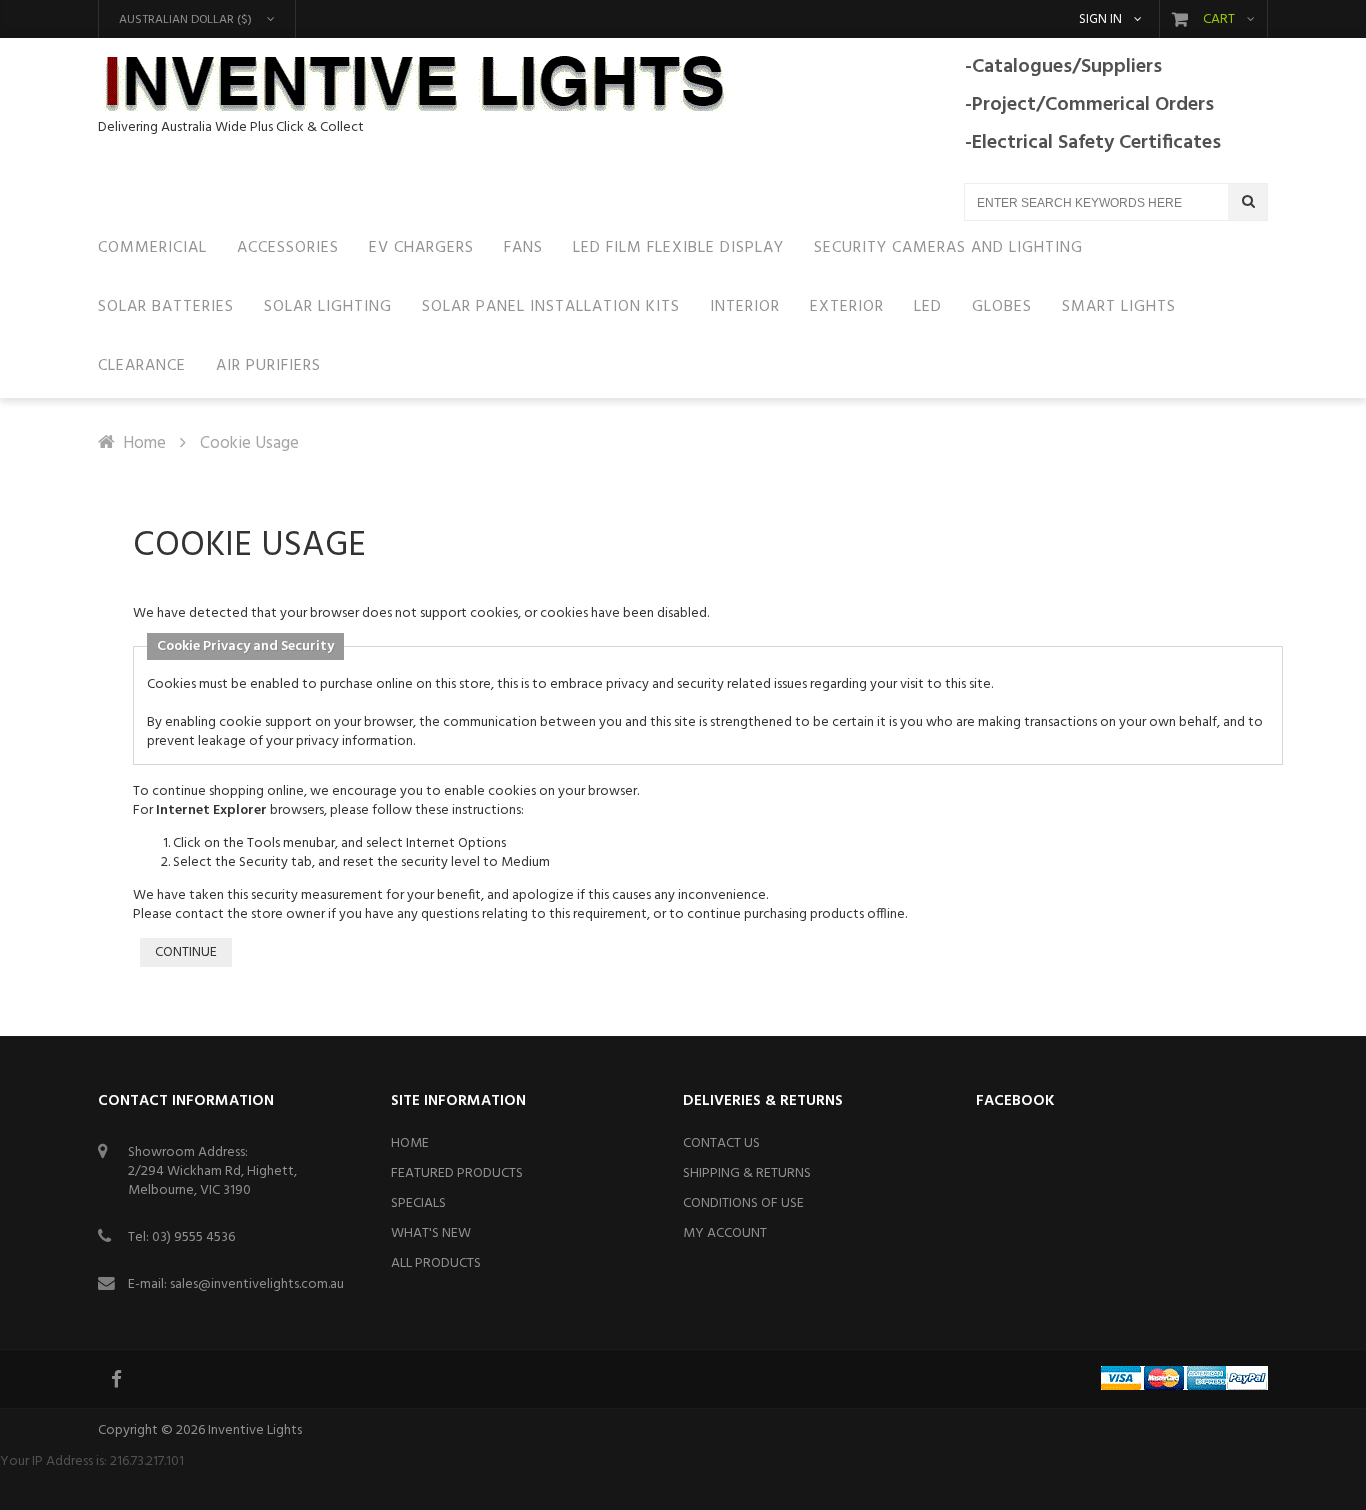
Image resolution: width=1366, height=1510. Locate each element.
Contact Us (721, 1143)
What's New (431, 1233)
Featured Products (457, 1173)
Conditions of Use (743, 1203)
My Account (725, 1233)
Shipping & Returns (747, 1173)
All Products (436, 1263)
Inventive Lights (255, 1430)
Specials (418, 1203)
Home (144, 443)
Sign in (1100, 20)
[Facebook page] (118, 1379)
